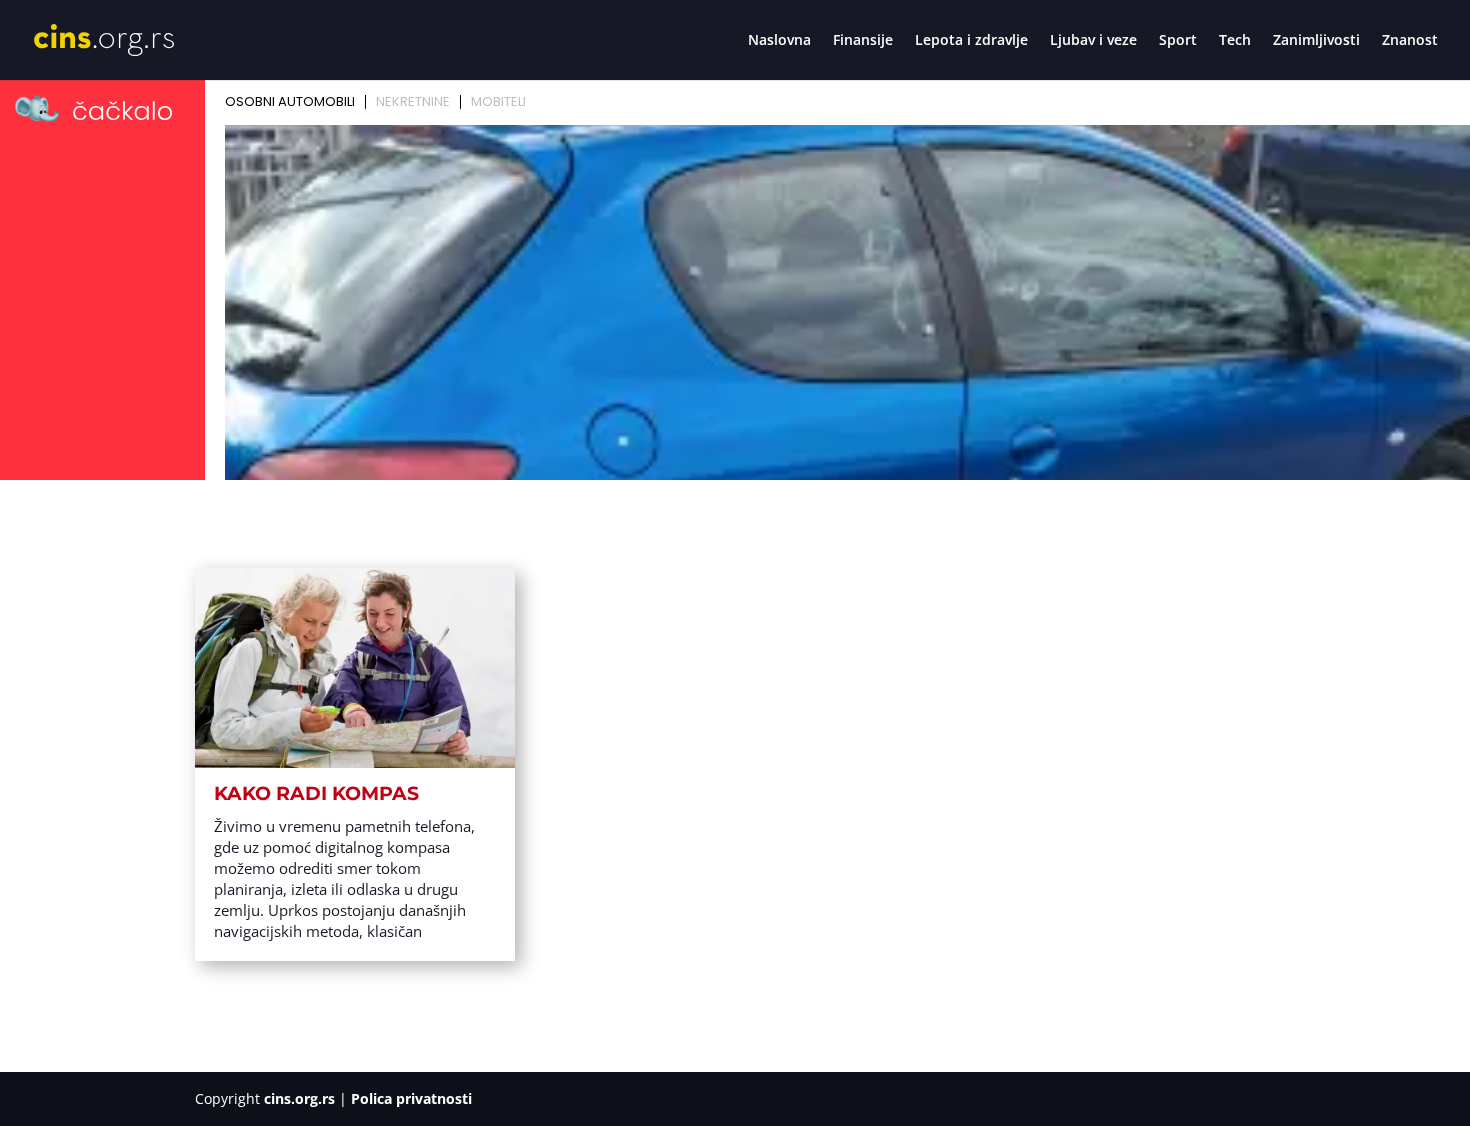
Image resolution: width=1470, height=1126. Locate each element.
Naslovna (779, 41)
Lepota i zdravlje (971, 41)
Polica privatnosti (411, 1098)
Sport (1178, 41)
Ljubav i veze (1093, 41)
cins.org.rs (299, 1098)
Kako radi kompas (316, 793)
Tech (1235, 41)
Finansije (863, 41)
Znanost (1410, 41)
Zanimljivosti (1316, 41)
